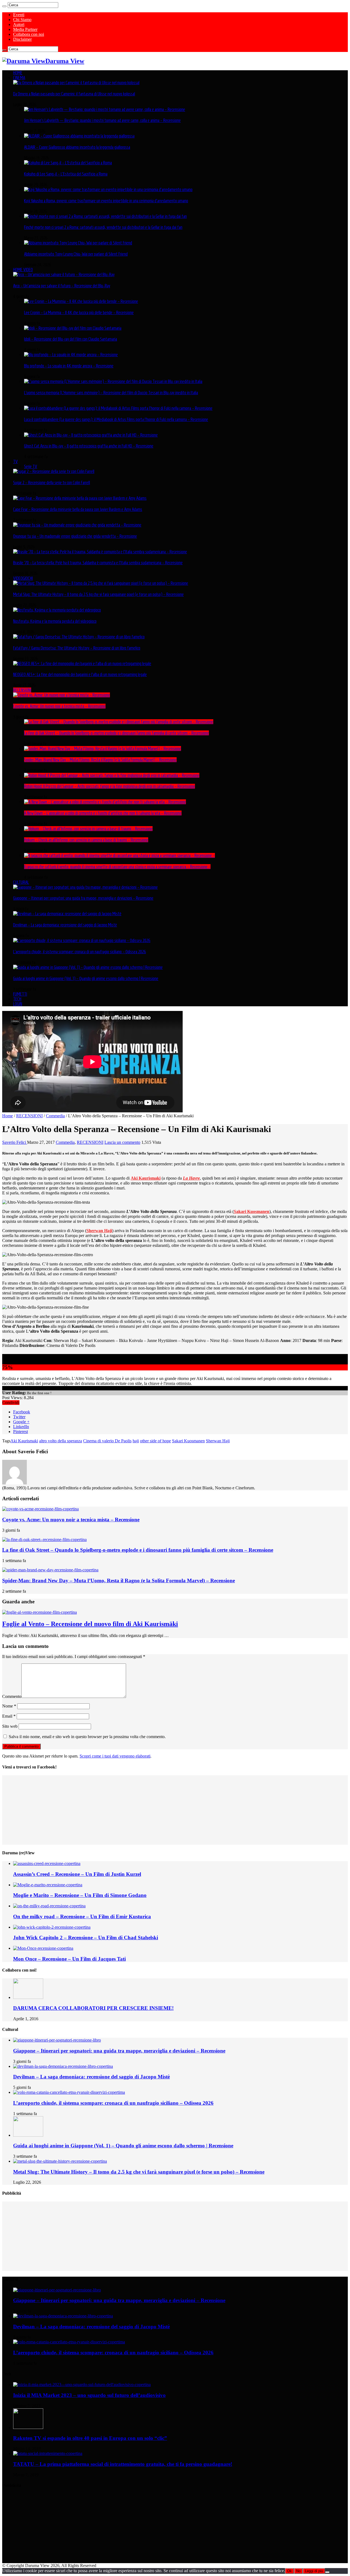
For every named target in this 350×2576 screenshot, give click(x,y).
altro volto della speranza (61, 1441)
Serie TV (31, 466)
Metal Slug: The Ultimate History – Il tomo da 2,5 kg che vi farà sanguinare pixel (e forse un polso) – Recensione (98, 594)
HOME (18, 73)
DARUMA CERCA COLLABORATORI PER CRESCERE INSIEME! (93, 2008)
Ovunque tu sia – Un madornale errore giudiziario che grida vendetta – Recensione (75, 536)
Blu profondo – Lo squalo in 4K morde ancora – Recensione (69, 366)
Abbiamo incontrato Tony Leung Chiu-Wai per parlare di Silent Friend (76, 254)
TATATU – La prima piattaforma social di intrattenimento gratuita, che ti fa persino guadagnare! (123, 2464)
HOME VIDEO (23, 270)
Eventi (19, 15)
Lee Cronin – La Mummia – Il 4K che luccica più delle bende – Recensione (79, 312)
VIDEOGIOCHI (23, 578)
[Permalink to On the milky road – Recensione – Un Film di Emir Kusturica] (49, 1906)
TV (15, 461)
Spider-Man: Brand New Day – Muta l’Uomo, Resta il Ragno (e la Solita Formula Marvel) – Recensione (100, 760)
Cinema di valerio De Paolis (107, 1441)
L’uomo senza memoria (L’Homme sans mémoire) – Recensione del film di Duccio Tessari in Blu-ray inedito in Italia (111, 393)
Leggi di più (314, 2571)
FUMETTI (20, 994)
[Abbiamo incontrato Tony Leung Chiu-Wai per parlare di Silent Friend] (78, 243)
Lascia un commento (122, 1142)
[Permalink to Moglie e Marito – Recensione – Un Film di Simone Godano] (48, 1885)
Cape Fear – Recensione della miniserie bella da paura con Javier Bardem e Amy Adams (78, 509)
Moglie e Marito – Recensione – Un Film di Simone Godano (80, 1895)
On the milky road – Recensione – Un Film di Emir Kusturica (82, 1916)
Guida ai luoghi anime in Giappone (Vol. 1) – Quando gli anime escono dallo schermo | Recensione (86, 978)
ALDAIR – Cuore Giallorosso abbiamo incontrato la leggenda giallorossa (77, 147)
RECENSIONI (22, 690)
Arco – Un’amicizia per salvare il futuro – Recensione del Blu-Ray (62, 286)
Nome (9, 1706)
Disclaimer (22, 39)
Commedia (55, 1116)
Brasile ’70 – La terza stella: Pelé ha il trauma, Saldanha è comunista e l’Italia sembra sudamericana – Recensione (98, 563)
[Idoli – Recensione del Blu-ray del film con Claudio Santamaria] (73, 328)
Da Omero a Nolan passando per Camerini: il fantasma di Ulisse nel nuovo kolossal (74, 94)
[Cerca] (4, 6)
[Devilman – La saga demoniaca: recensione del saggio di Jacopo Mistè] (67, 914)
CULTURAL (21, 882)
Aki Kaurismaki (24, 1441)
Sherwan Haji (218, 1441)
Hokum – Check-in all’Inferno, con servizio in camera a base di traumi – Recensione (86, 840)
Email (9, 1716)
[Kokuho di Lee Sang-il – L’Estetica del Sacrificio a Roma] (68, 163)
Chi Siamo (22, 20)
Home (8, 1116)
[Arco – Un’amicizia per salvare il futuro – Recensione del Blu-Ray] (64, 274)
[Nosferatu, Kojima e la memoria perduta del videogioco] (57, 610)
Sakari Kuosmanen (188, 1441)
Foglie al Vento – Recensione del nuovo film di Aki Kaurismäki (90, 1624)
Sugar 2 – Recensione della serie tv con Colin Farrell (52, 483)
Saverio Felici (15, 1142)
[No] (327, 2572)
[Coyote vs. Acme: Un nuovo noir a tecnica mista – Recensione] (62, 695)
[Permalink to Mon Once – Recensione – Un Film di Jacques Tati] (43, 1948)
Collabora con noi (29, 34)
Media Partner (25, 29)
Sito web (10, 1726)
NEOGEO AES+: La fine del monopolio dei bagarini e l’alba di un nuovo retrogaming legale (80, 674)
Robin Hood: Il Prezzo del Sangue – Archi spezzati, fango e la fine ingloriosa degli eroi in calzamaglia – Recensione (110, 786)
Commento (12, 1696)
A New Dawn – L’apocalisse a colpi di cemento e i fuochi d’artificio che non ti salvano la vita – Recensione (103, 813)
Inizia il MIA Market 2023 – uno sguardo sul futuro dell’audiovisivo (89, 2395)
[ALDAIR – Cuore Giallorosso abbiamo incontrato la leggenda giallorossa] (79, 136)
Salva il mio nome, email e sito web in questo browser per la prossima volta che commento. (87, 1737)
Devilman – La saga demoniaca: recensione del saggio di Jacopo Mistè (65, 925)
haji (136, 1441)
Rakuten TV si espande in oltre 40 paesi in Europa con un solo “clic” (90, 2438)
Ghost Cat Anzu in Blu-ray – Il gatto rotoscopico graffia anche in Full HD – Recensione (89, 446)
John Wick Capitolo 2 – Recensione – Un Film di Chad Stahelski (86, 1938)
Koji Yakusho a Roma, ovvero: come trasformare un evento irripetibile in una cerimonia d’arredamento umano (106, 201)
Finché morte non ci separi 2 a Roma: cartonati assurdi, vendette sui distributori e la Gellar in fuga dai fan (103, 227)
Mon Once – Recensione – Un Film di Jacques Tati (69, 1959)
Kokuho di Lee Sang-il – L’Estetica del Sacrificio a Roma (66, 174)
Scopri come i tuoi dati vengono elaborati (115, 1756)
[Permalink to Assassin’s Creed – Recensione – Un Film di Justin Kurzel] (47, 1863)
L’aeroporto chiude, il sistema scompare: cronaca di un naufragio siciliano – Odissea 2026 (80, 952)
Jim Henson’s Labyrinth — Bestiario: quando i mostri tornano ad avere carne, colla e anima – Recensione (102, 120)
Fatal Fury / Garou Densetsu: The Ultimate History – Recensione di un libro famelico (77, 648)
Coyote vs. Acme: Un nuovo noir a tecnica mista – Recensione (59, 706)
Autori (19, 24)
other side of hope (155, 1441)
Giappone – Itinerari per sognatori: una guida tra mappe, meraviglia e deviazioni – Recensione (83, 898)
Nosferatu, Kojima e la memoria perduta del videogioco (55, 621)
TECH (17, 999)
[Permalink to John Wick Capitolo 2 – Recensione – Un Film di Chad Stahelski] (52, 1927)
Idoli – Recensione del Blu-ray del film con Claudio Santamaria (71, 339)
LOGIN (18, 1004)
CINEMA (19, 78)
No (298, 2571)
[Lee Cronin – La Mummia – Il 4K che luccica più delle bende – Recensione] (81, 301)
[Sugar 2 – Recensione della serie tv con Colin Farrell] (54, 471)
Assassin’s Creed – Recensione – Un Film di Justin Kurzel (77, 1874)
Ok (289, 2571)
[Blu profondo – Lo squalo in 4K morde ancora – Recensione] (71, 355)
